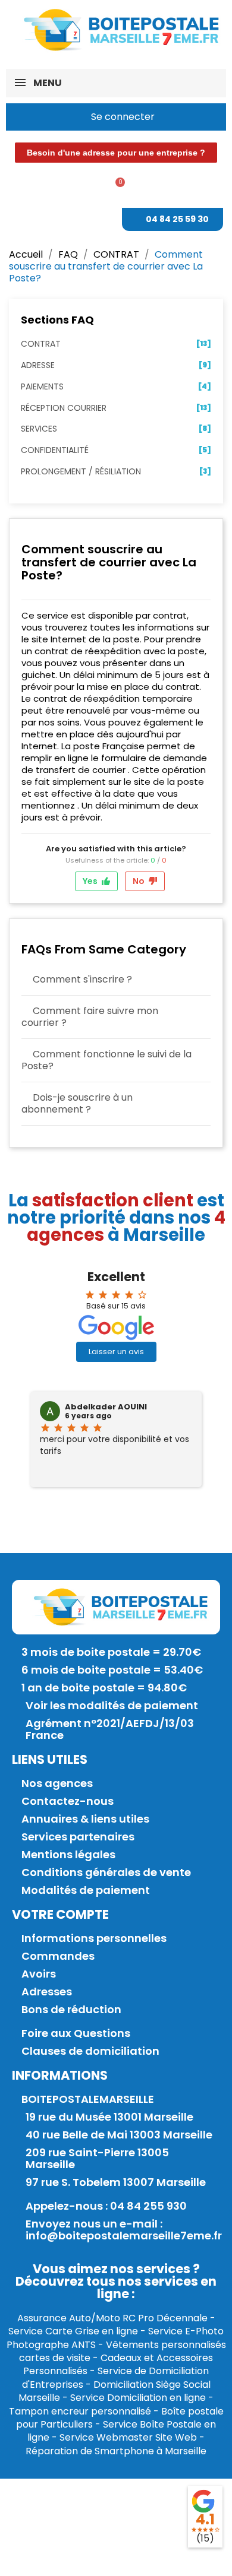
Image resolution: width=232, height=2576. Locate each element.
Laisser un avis (116, 1352)
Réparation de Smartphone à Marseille (116, 2451)
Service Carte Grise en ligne (73, 2331)
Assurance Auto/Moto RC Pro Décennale (112, 2318)
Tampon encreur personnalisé (80, 2411)
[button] (116, 153)
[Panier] (116, 188)
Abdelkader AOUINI (106, 1407)
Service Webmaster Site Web (128, 2437)
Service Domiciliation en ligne (138, 2398)
